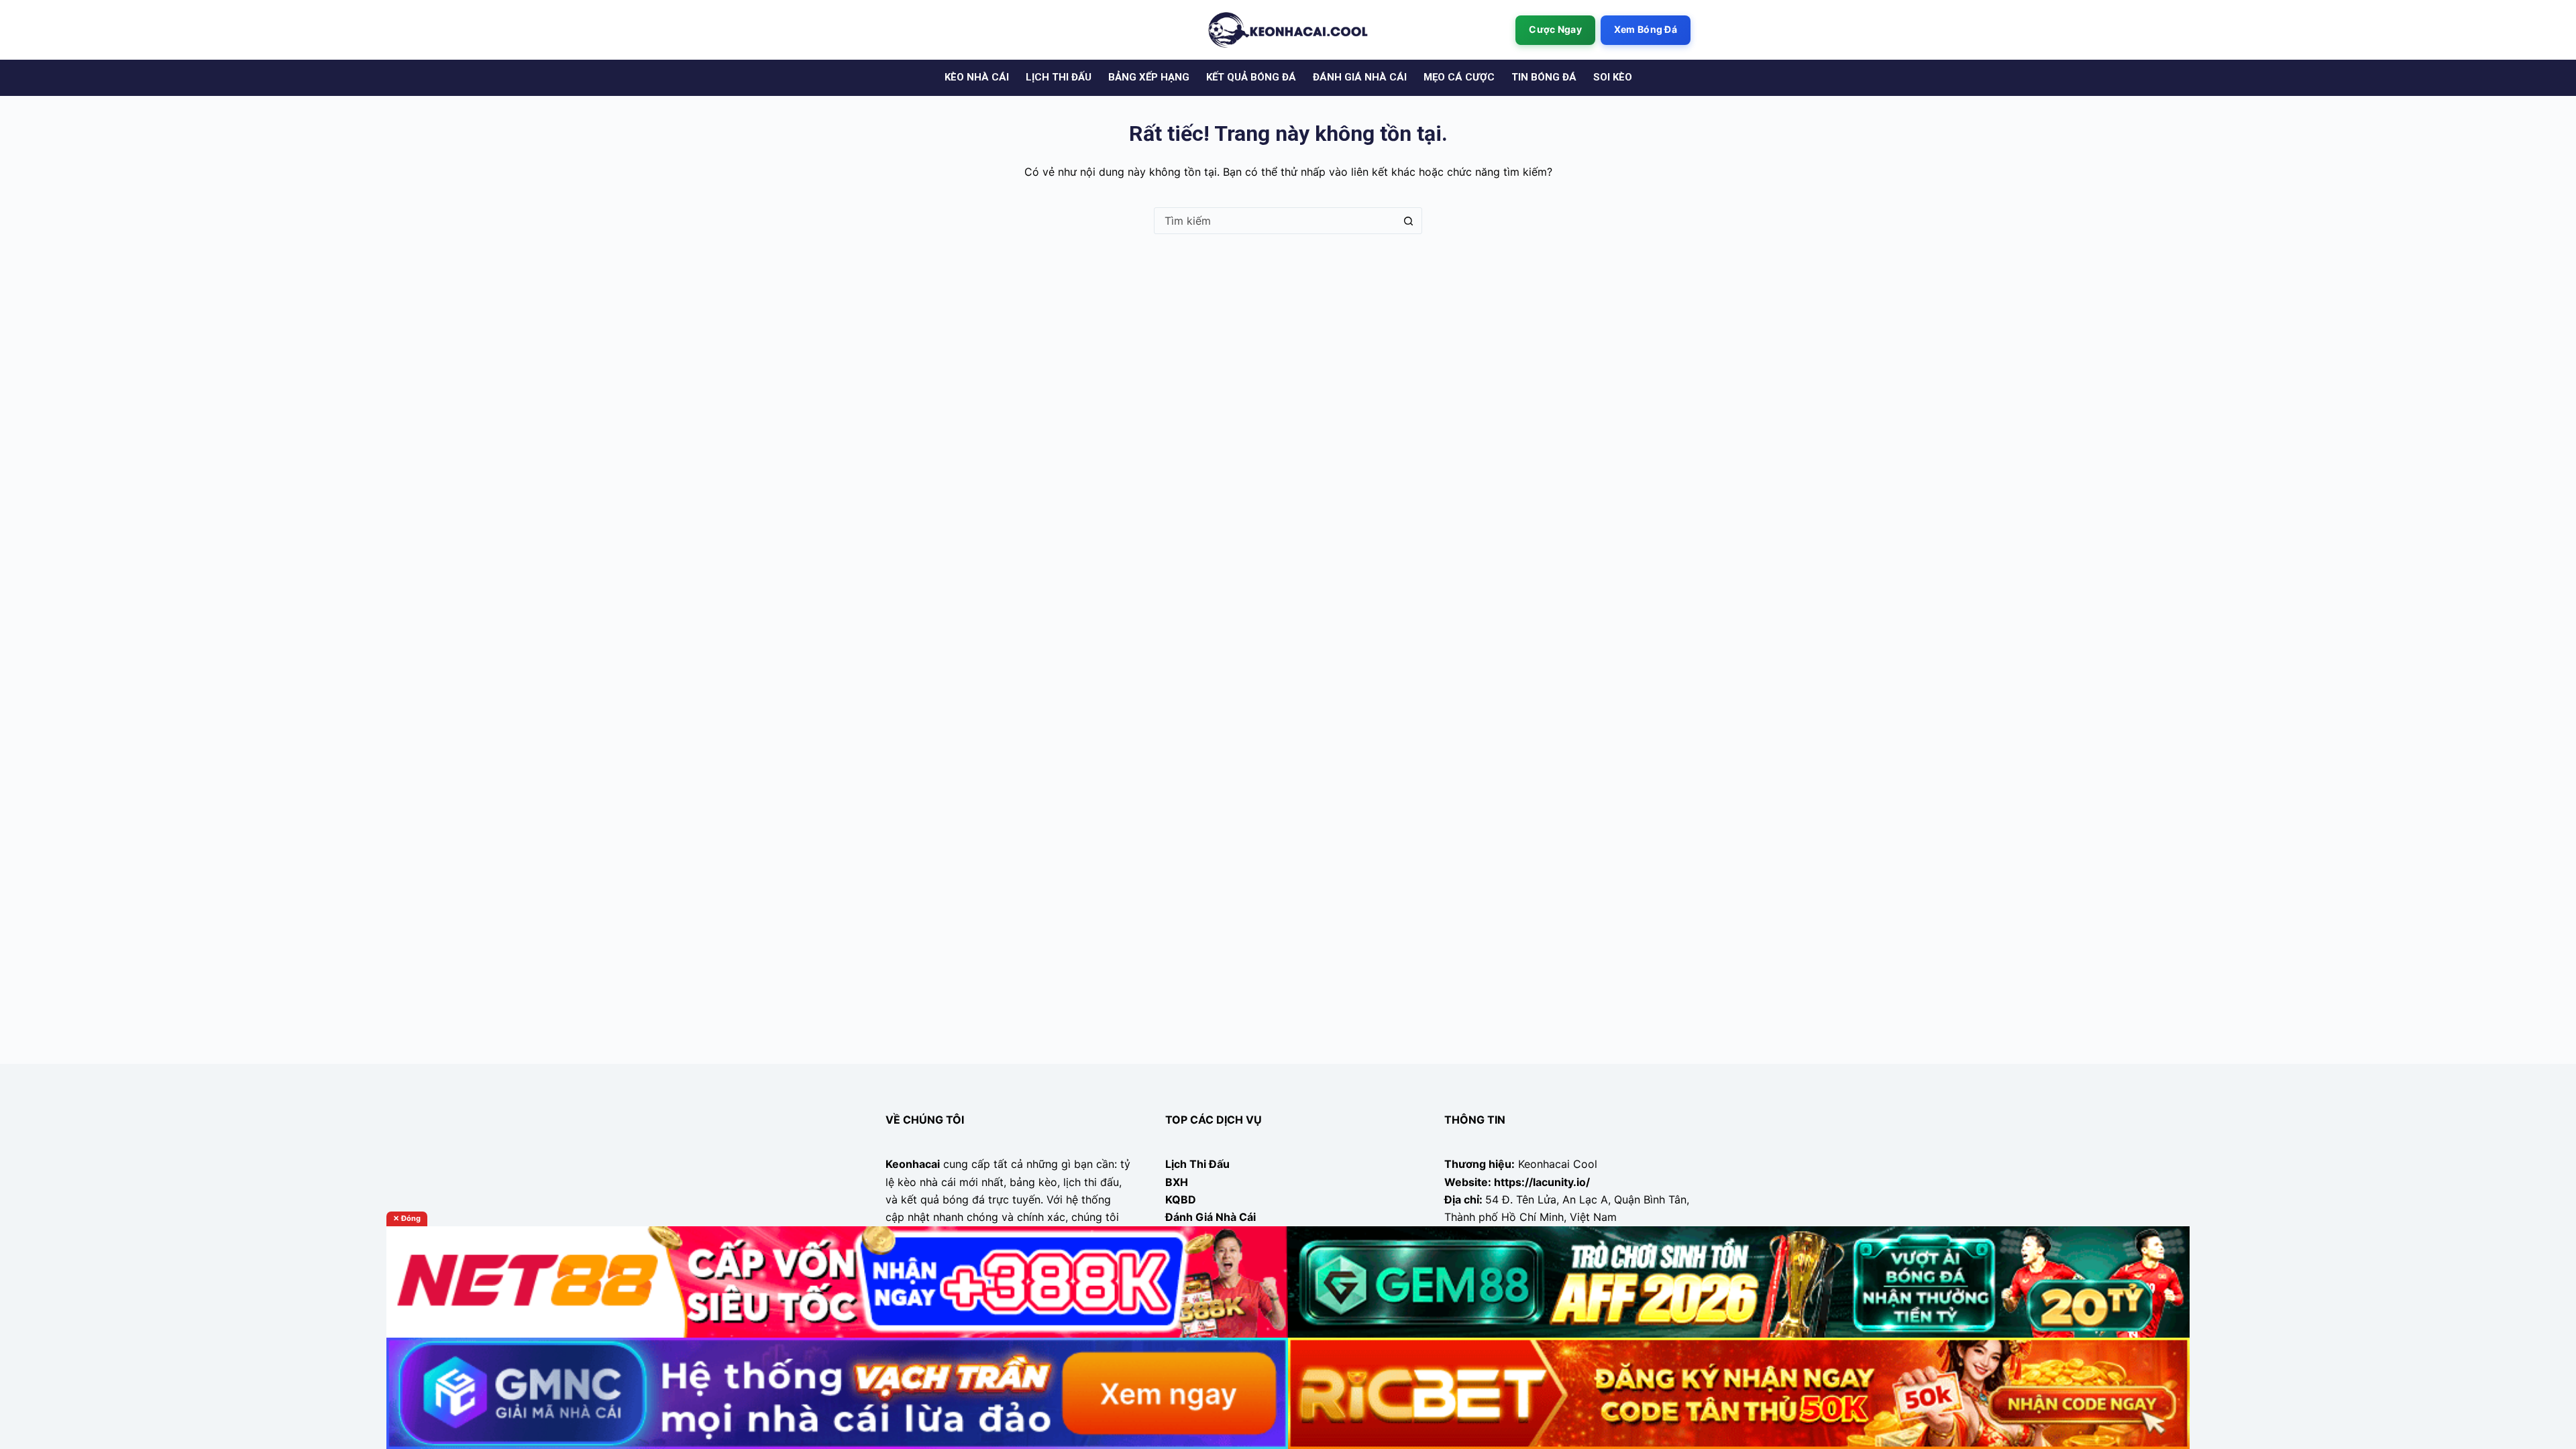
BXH (1177, 1182)
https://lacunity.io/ (1542, 1182)
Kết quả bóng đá (1251, 77)
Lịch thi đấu (1059, 77)
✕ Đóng (407, 1218)
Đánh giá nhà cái (1360, 77)
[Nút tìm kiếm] (1408, 221)
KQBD (1181, 1199)
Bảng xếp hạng (1149, 77)
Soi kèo (1613, 77)
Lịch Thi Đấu (1197, 1164)
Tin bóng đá (1544, 77)
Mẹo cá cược (1459, 77)
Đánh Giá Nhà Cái (1211, 1217)
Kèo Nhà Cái (977, 77)
